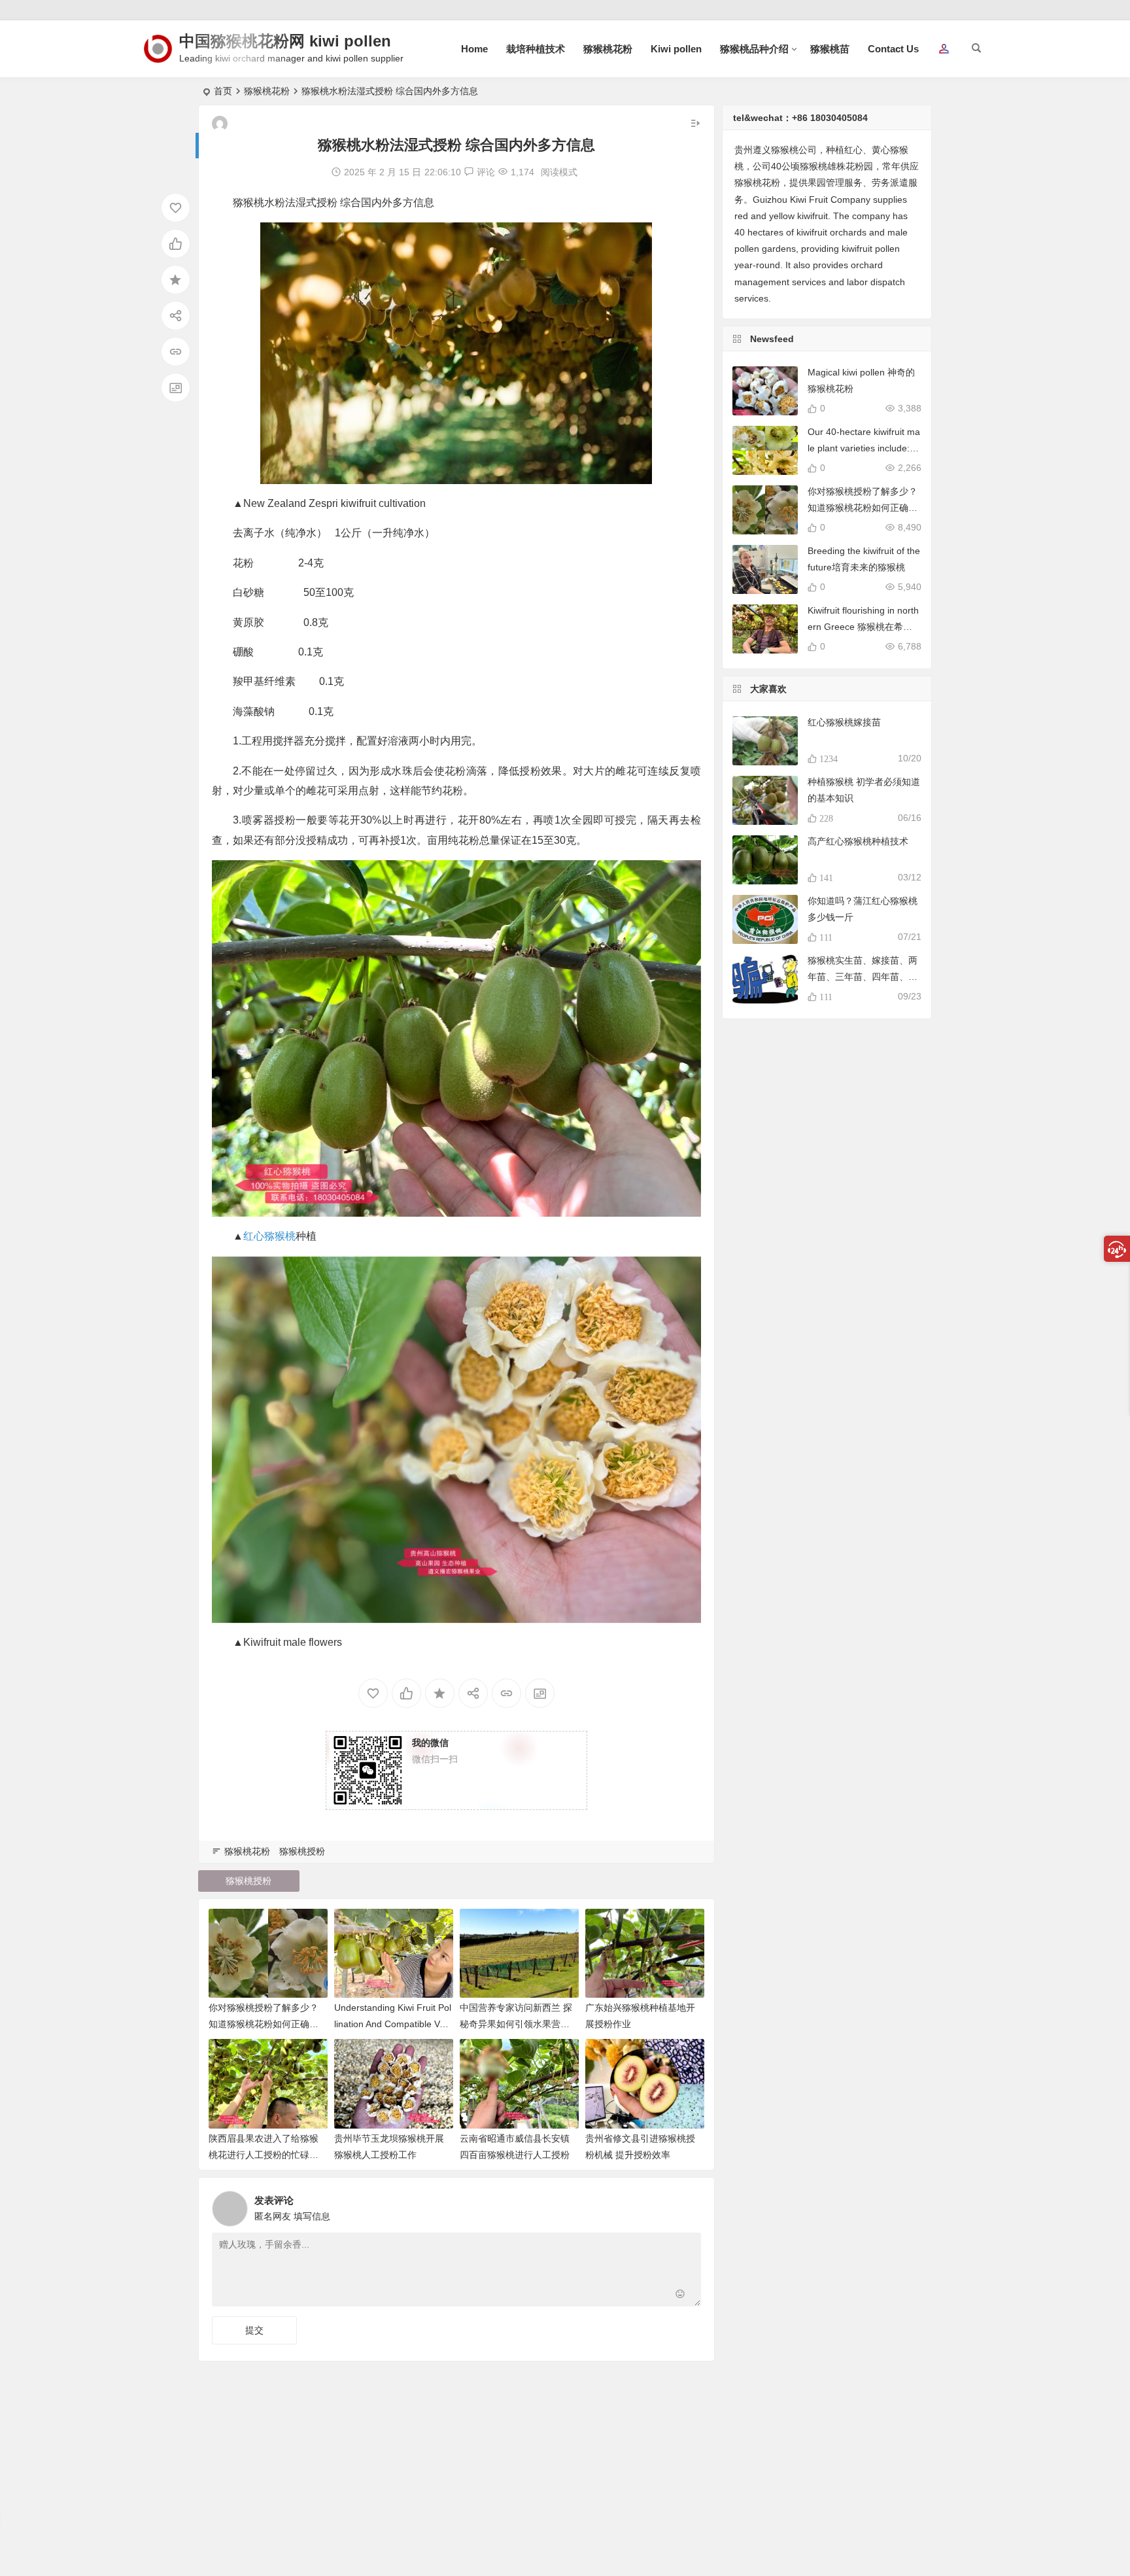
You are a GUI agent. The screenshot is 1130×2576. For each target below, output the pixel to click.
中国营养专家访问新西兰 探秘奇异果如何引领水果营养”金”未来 (516, 2024)
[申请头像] (688, 2205)
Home (474, 49)
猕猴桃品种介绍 (754, 49)
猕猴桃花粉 (608, 49)
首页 (223, 91)
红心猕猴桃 (269, 1236)
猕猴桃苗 (830, 49)
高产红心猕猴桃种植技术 (858, 841)
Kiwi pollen (676, 49)
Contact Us (893, 49)
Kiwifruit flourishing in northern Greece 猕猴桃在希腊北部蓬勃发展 (863, 627)
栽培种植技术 (536, 49)
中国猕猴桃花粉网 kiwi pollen (285, 41)
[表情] (680, 2295)
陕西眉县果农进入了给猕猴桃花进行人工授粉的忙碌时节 (264, 2155)
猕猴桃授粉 (302, 1851)
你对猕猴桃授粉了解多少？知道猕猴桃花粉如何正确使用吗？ (264, 2024)
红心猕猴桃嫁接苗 (844, 722)
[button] (944, 50)
